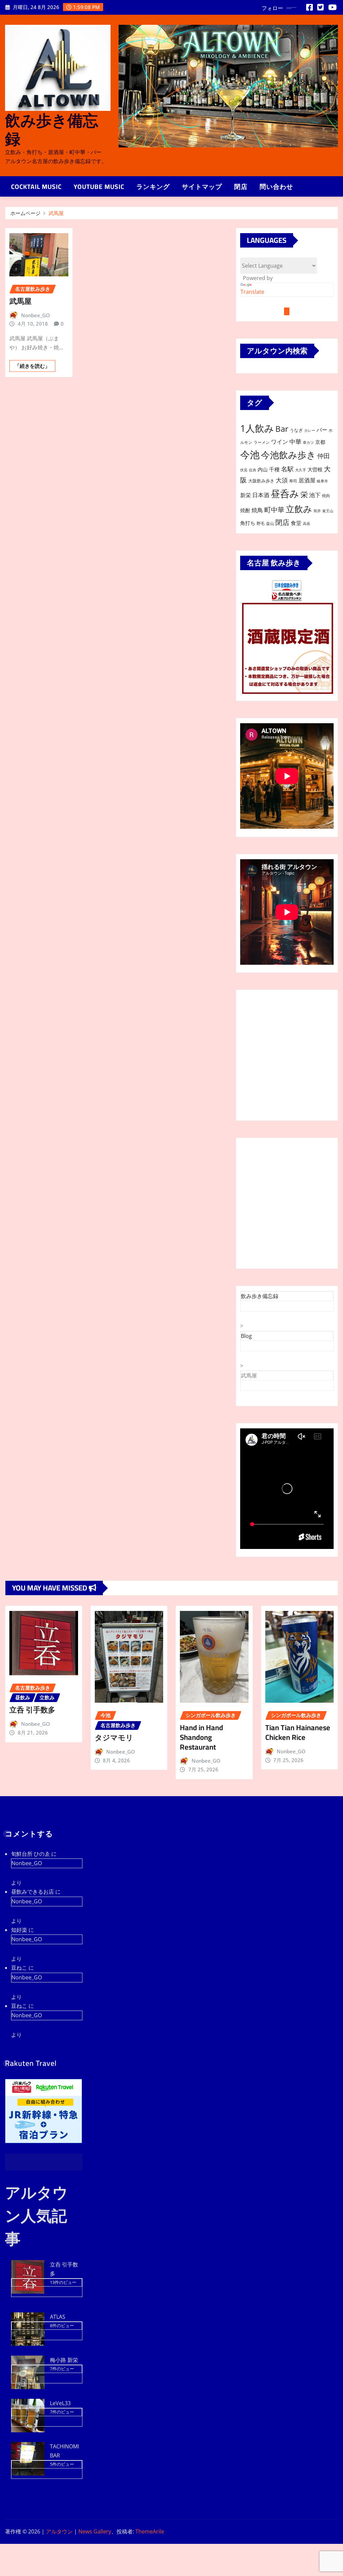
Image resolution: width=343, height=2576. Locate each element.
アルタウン (59, 2531)
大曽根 (315, 469)
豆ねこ (19, 1968)
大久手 (301, 470)
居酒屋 (307, 480)
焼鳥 (257, 510)
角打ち (248, 523)
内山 (263, 469)
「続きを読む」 (32, 366)
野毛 (261, 523)
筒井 (317, 511)
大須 (282, 480)
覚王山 (328, 511)
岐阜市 (322, 481)
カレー (310, 430)
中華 (295, 441)
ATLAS (58, 2317)
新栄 (246, 495)
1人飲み (257, 428)
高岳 (306, 524)
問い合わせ (276, 187)
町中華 (274, 510)
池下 (315, 495)
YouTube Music (99, 187)
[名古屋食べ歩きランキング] (287, 596)
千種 (274, 469)
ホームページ (25, 213)
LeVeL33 (60, 2403)
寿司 (293, 481)
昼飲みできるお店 (32, 1892)
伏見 (244, 470)
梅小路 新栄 (64, 2360)
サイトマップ (202, 187)
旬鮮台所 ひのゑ (30, 1854)
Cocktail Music (36, 187)
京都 (320, 442)
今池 (250, 455)
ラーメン (262, 442)
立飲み (299, 509)
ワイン (280, 442)
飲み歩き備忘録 (52, 129)
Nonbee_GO (36, 315)
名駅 (287, 469)
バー (322, 430)
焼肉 (326, 496)
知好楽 (19, 1930)
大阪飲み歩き (261, 481)
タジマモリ (114, 1738)
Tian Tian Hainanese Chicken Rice (298, 1732)
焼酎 (245, 510)
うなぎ (296, 430)
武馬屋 (56, 213)
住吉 (253, 470)
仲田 (324, 456)
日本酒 (261, 495)
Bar (282, 429)
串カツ (308, 443)
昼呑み (285, 493)
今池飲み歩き (288, 455)
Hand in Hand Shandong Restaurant (201, 1737)
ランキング (153, 187)
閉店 (241, 187)
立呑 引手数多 (32, 1710)
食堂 (296, 523)
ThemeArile (150, 2531)
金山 (270, 523)
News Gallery (95, 2531)
